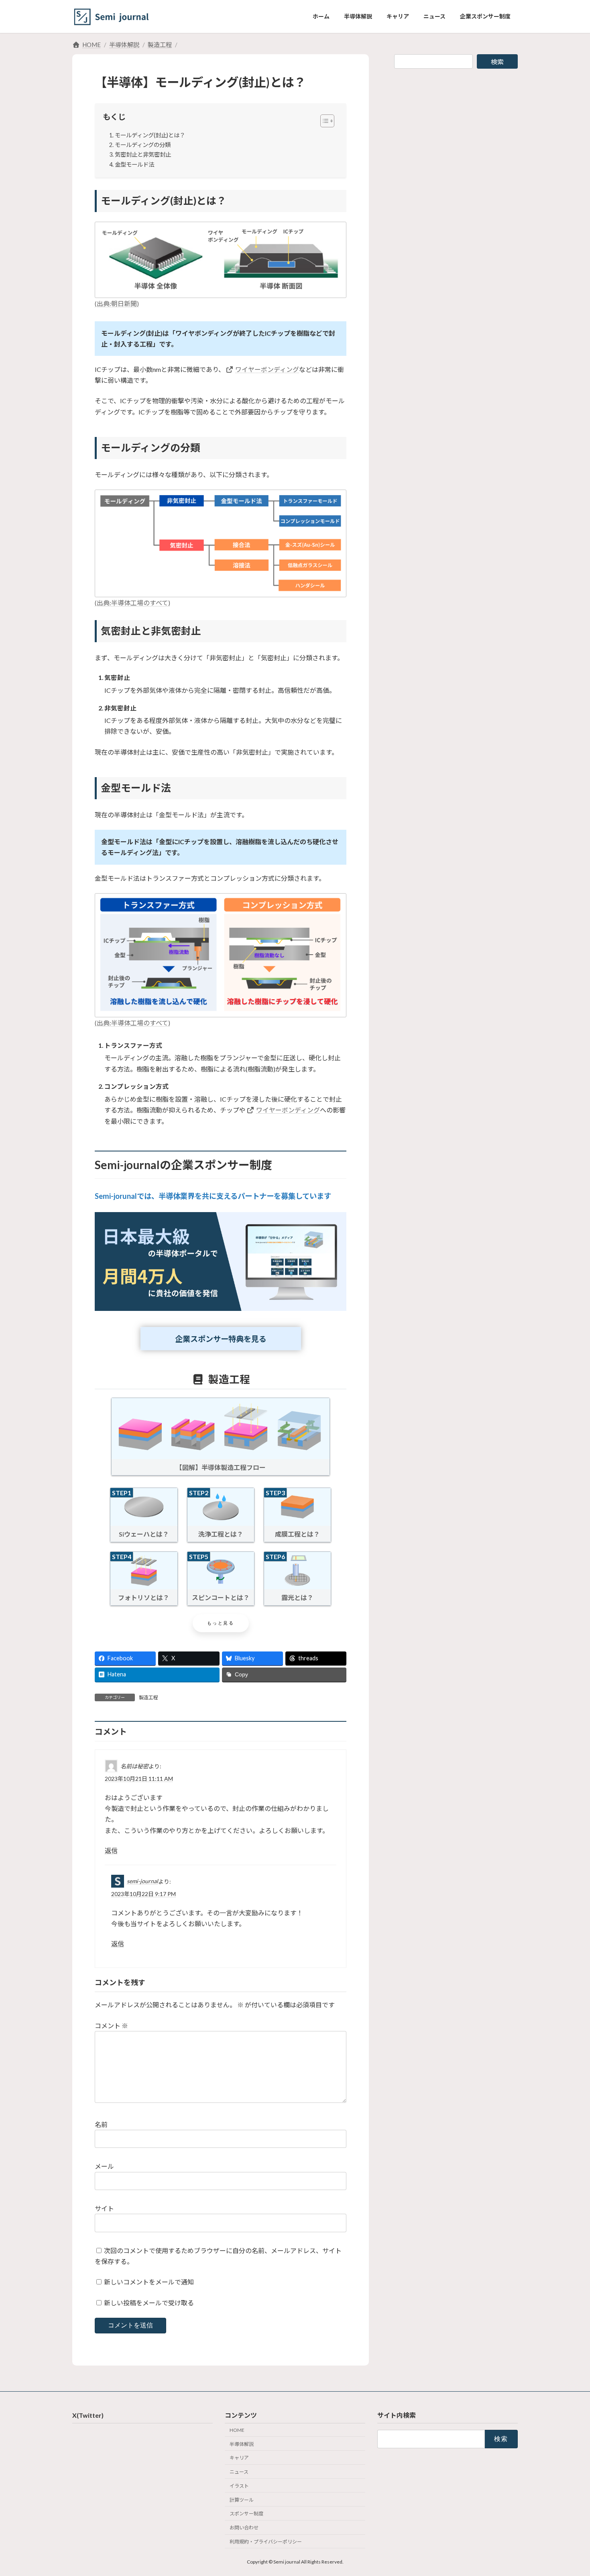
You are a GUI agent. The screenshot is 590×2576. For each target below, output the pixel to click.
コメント (111, 2026)
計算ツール (242, 2500)
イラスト (239, 2486)
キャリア (239, 2458)
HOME (237, 2430)
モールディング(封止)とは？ (150, 135)
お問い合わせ (244, 2528)
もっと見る (221, 1623)
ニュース (239, 2472)
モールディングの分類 (143, 145)
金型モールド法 (134, 164)
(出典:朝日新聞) (117, 303)
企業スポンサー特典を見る (221, 1339)
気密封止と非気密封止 (143, 154)
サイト (104, 2208)
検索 (497, 62)
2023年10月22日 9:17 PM (143, 1894)
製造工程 (149, 1697)
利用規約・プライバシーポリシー (266, 2542)
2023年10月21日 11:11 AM (139, 1779)
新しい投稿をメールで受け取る (149, 2303)
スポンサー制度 (246, 2514)
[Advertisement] (456, 132)
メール (104, 2166)
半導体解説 (242, 2444)
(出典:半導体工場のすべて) (132, 603)
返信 (111, 1850)
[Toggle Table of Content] (323, 120)
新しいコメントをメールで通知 (149, 2282)
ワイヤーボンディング (267, 369)
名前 (101, 2124)
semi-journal (142, 1881)
